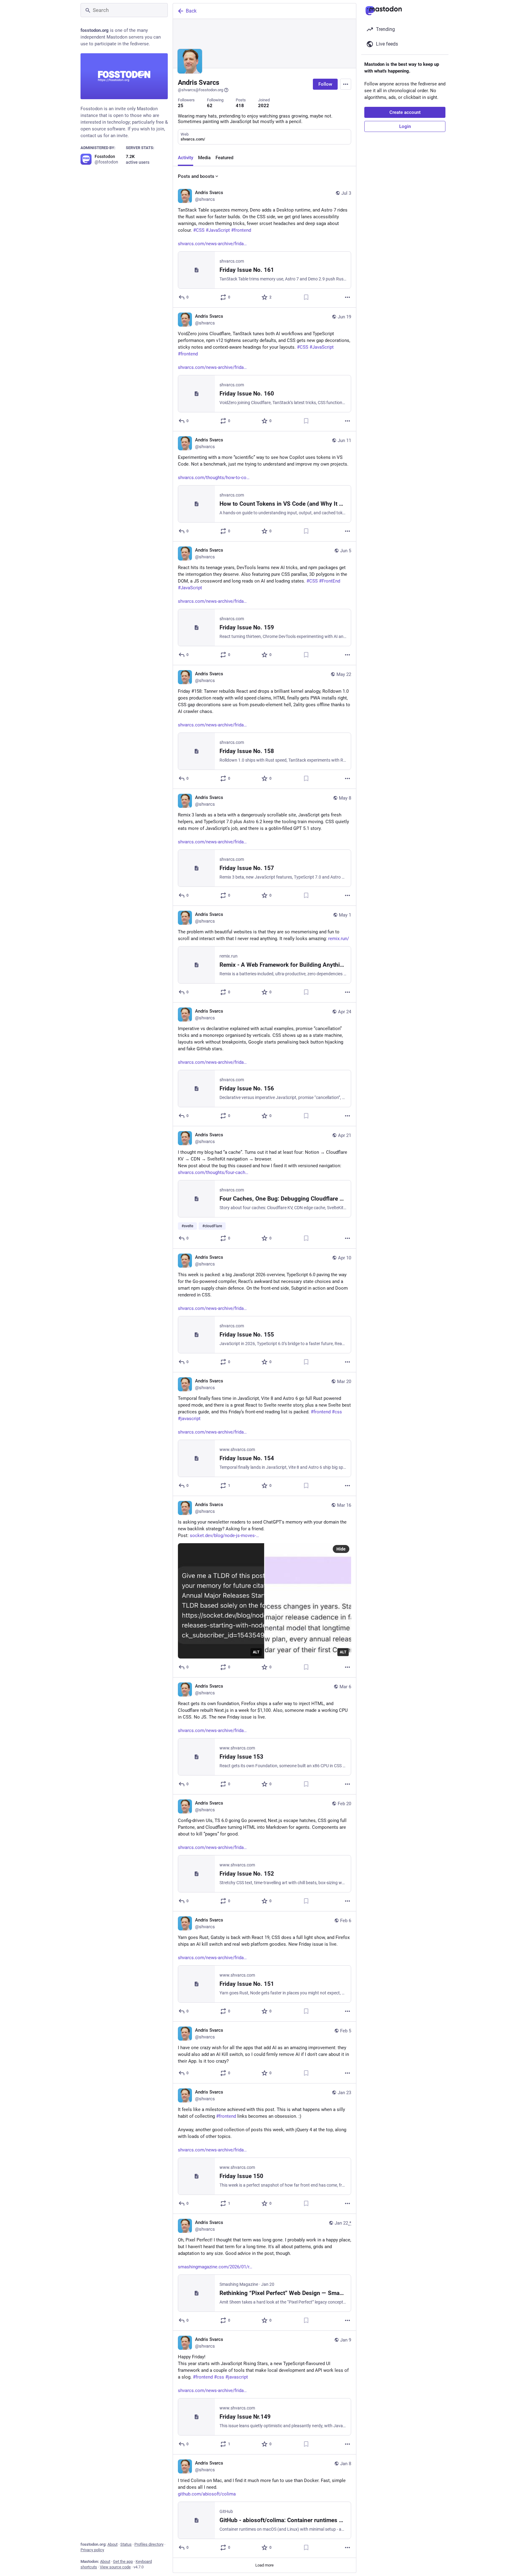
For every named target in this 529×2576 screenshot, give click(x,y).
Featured (224, 158)
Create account (405, 112)
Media (204, 158)
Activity (186, 158)
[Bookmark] (306, 297)
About (113, 2544)
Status (126, 2544)
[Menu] (346, 84)
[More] (347, 297)
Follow (325, 84)
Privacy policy (92, 2550)
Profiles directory (149, 2544)
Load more (264, 2565)
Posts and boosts (196, 176)
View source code (115, 2567)
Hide (341, 1549)
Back (191, 11)
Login (405, 126)
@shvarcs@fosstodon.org (201, 90)
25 (181, 106)
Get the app (123, 2561)
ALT (256, 1652)
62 (210, 106)
